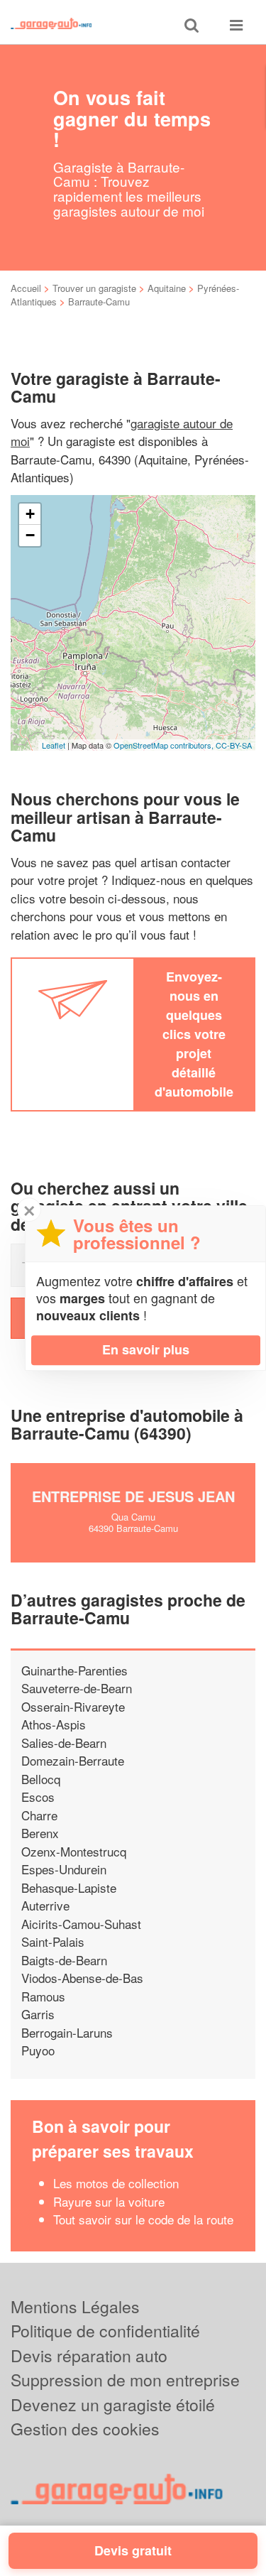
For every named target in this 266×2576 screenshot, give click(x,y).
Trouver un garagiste (94, 288)
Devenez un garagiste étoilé (113, 2404)
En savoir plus (146, 1349)
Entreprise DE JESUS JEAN (133, 1496)
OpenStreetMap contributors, (165, 745)
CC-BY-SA (234, 745)
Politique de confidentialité (105, 2331)
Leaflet (54, 745)
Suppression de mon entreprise (125, 2380)
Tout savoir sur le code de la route (143, 2219)
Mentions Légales (75, 2306)
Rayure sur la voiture (109, 2201)
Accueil (26, 288)
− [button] (30, 535)
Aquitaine (167, 288)
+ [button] (30, 514)
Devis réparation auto (89, 2355)
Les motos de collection (116, 2183)
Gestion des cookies (85, 2429)
